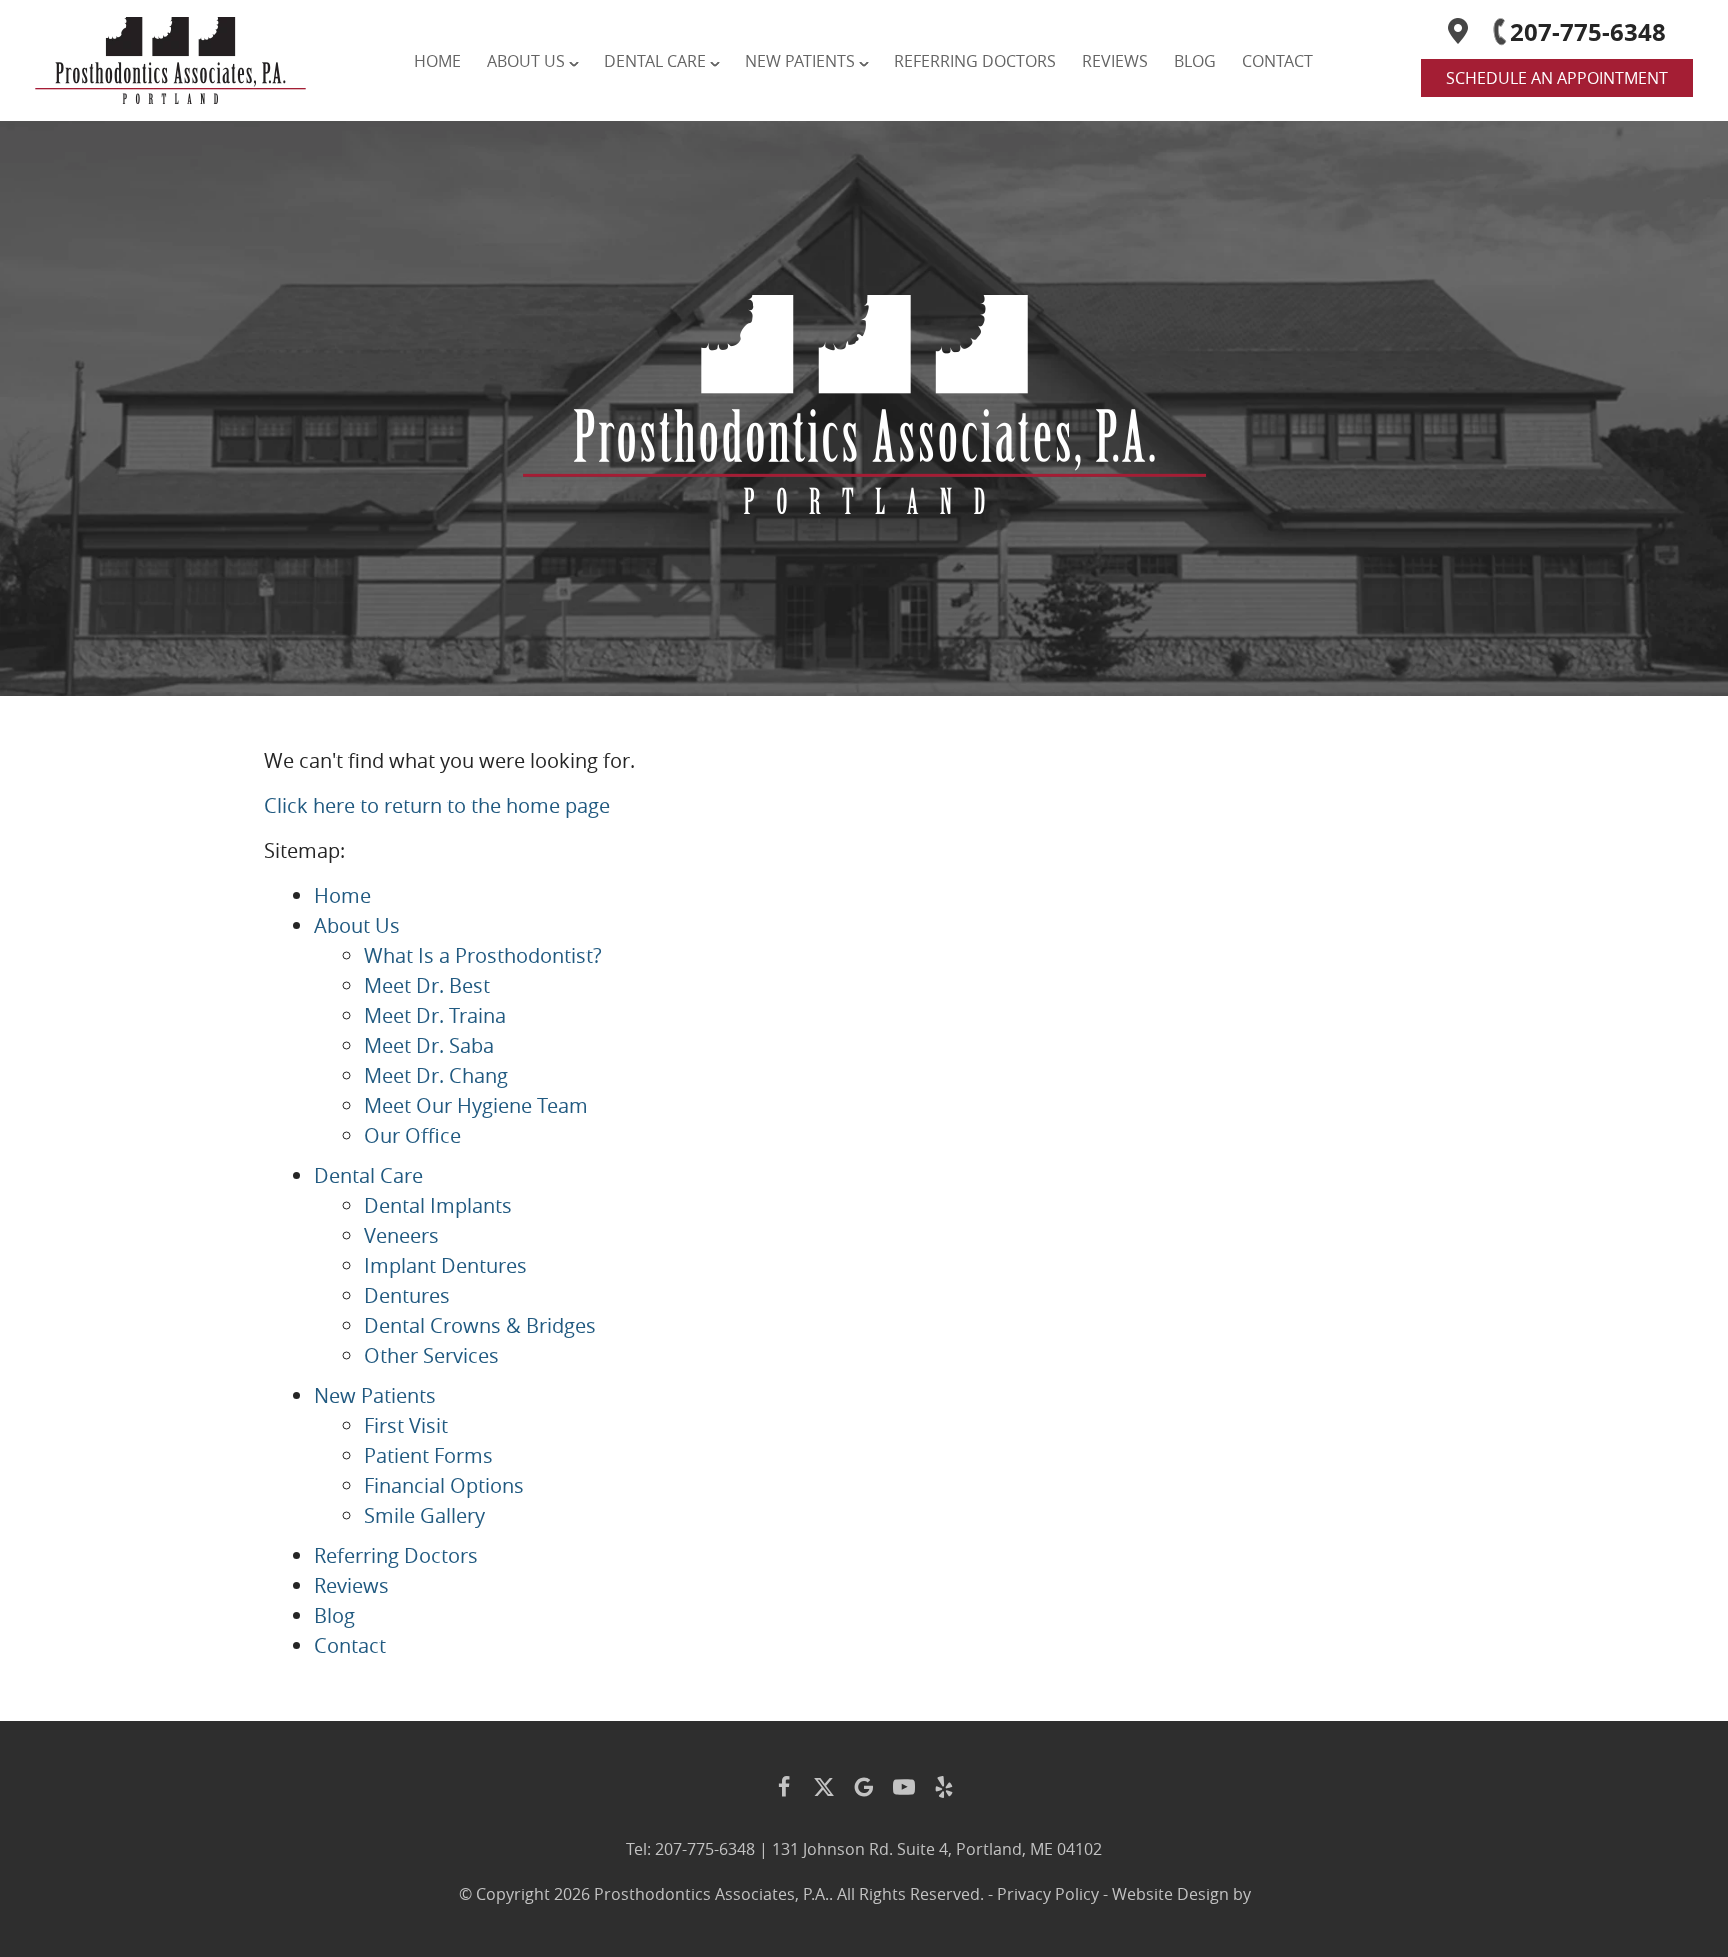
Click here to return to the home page (437, 805)
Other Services (431, 1355)
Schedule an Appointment (1557, 78)
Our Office (412, 1135)
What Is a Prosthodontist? (483, 955)
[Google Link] (864, 1787)
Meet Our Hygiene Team (476, 1105)
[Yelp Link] (944, 1787)
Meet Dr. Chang (436, 1075)
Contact (1277, 61)
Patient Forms (428, 1455)
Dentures (407, 1295)
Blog (1195, 61)
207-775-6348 (1588, 32)
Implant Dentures (445, 1265)
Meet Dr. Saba (429, 1045)
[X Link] (824, 1787)
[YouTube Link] (904, 1787)
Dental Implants (438, 1205)
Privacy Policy (1048, 1894)
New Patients (800, 61)
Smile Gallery (424, 1515)
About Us (526, 61)
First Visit (406, 1425)
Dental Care (655, 61)
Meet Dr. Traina (435, 1015)
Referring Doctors (975, 61)
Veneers (401, 1235)
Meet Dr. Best (427, 985)
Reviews (1115, 61)
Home (437, 61)
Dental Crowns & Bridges (480, 1325)
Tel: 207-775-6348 (690, 1849)
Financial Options (444, 1485)
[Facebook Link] (784, 1787)
